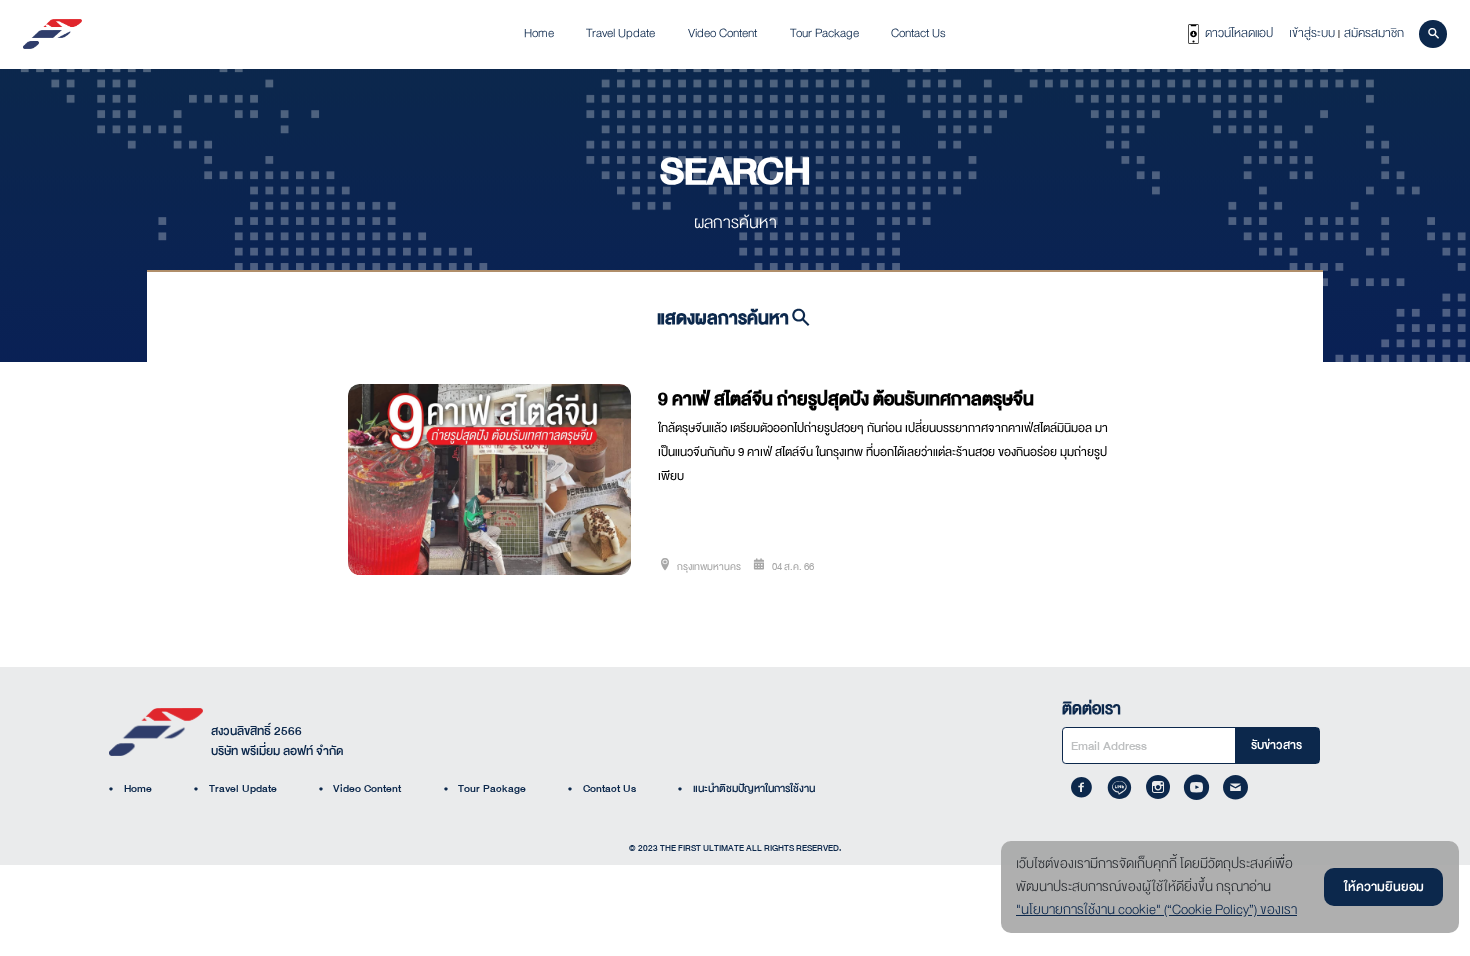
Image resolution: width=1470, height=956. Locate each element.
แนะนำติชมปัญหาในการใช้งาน (746, 788)
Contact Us (602, 788)
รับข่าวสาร (1276, 745)
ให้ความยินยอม (1384, 886)
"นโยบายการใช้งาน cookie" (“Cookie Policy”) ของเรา (1156, 910)
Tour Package (485, 788)
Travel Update (235, 788)
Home (130, 788)
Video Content (360, 788)
